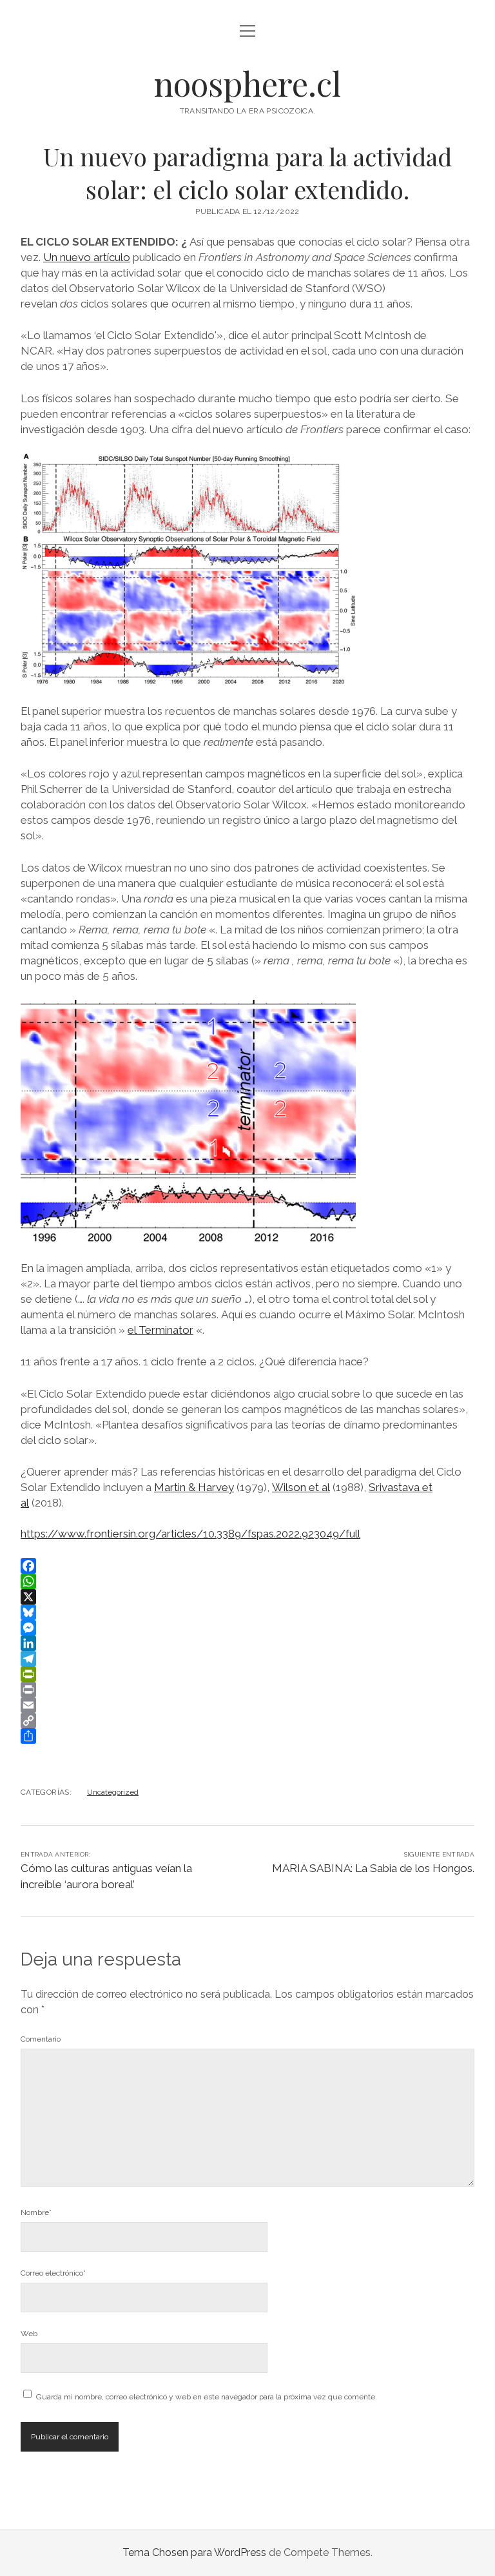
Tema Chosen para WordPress (194, 2552)
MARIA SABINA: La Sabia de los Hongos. (373, 1868)
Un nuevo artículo (87, 257)
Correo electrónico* (53, 2273)
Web (29, 2334)
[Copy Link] (247, 1721)
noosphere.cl (247, 83)
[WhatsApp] (247, 1581)
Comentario (41, 2039)
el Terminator (160, 1330)
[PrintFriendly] (247, 1674)
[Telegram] (247, 1659)
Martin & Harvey (194, 1487)
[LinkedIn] (247, 1643)
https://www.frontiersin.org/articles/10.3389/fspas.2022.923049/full (190, 1534)
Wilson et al (301, 1487)
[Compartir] (247, 1736)
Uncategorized (113, 1792)
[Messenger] (247, 1628)
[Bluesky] (247, 1612)
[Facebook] (247, 1566)
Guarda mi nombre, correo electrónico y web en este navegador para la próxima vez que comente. (207, 2397)
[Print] (247, 1690)
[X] (247, 1597)
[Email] (247, 1705)
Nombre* (36, 2212)
